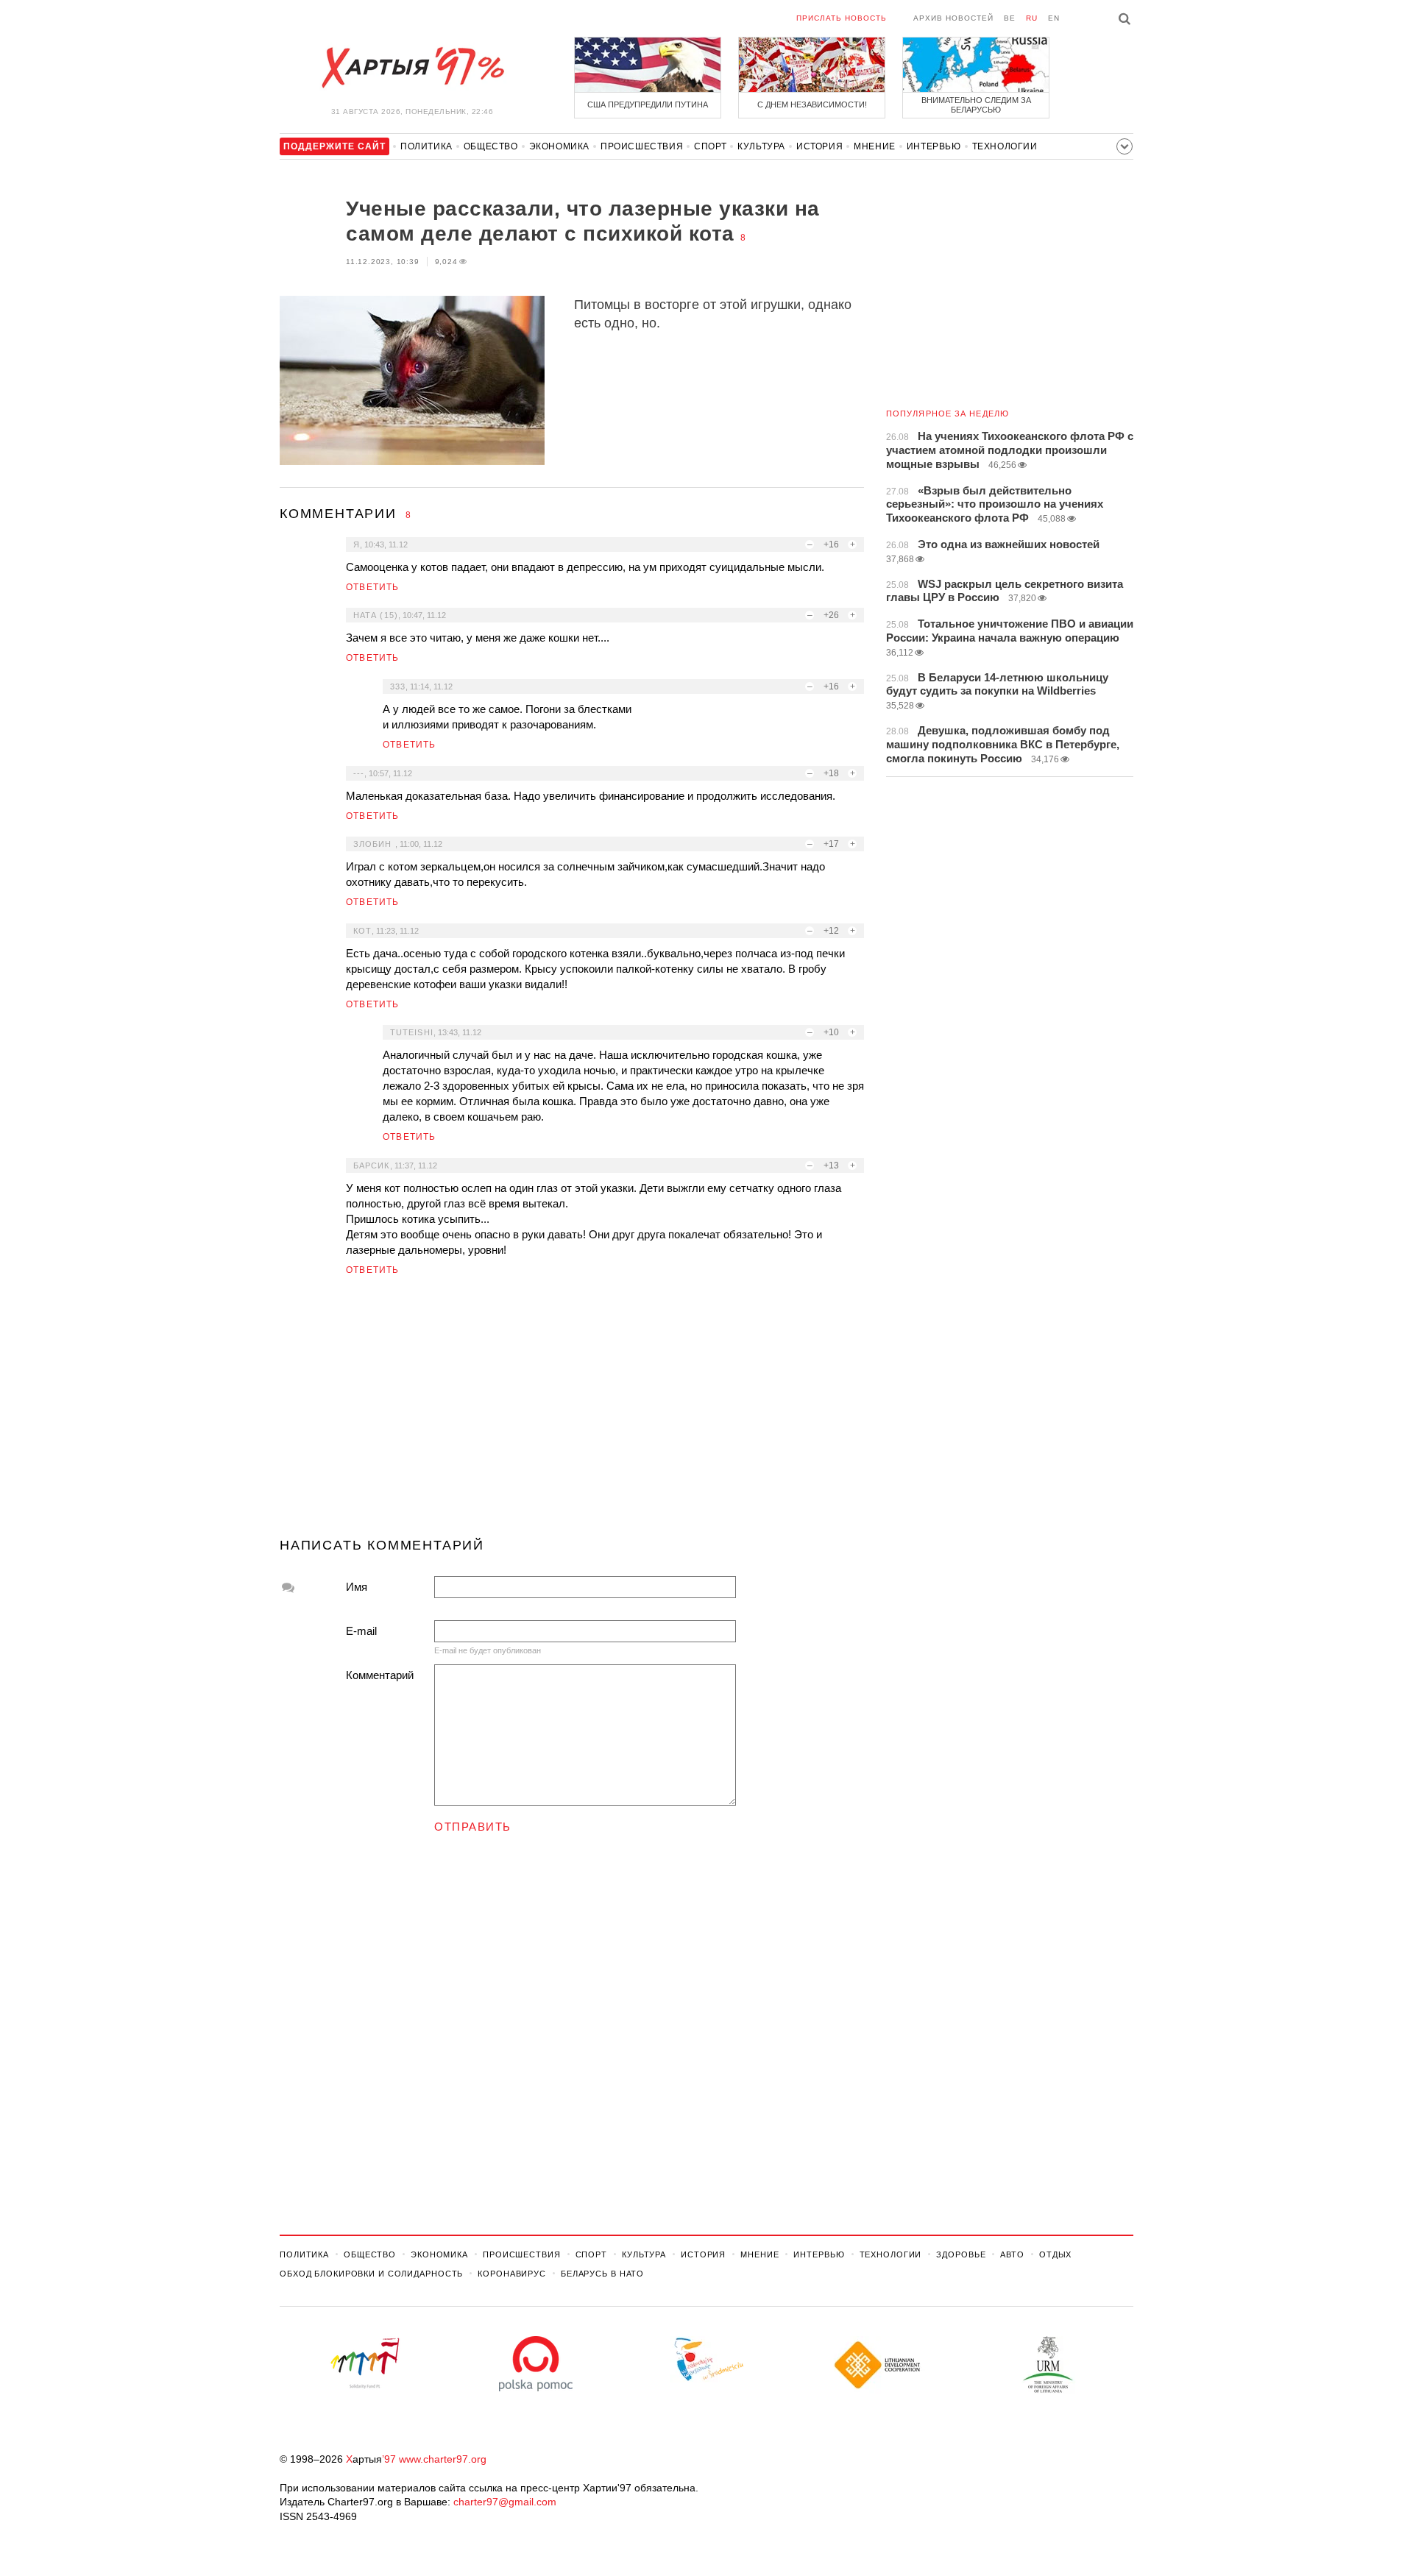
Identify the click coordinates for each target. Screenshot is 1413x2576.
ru (1032, 18)
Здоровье (961, 2254)
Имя (357, 1587)
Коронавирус (512, 2274)
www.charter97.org (443, 2459)
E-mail (361, 1631)
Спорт (710, 146)
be (1010, 18)
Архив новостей (953, 18)
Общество (491, 146)
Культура (761, 146)
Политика (426, 146)
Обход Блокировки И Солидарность (371, 2274)
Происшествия (642, 146)
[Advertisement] (572, 1413)
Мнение (875, 146)
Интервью (934, 146)
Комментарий (380, 1675)
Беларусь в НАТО (602, 2274)
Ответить (373, 587)
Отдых (1055, 2254)
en (1054, 18)
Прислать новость (842, 18)
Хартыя (412, 68)
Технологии (1005, 146)
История (819, 146)
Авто (1012, 2254)
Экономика (559, 146)
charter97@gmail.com (505, 2502)
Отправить (473, 1827)
